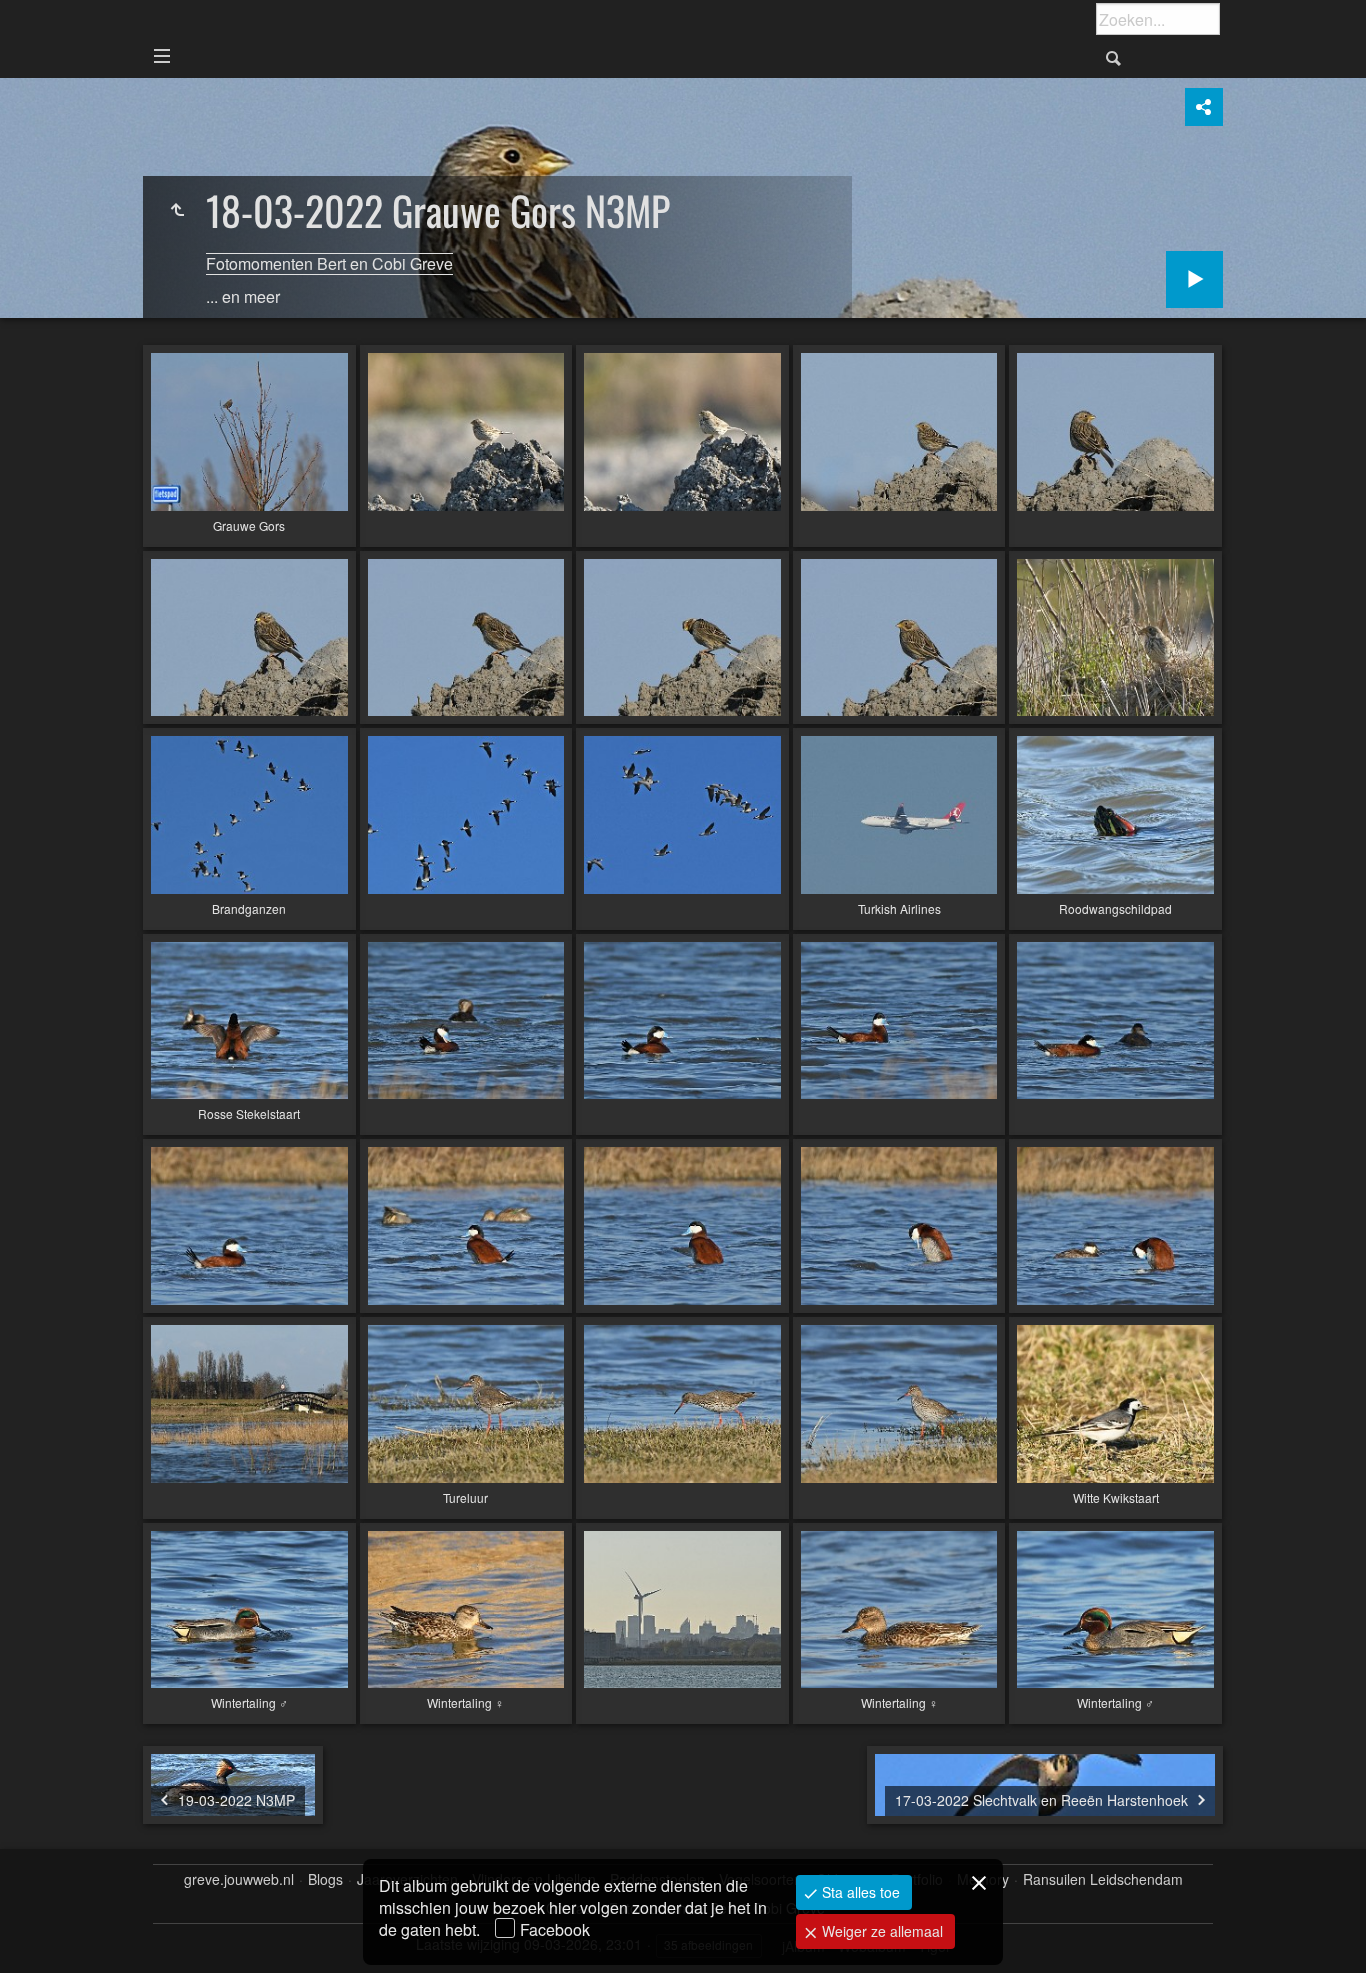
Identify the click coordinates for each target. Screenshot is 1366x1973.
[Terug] (177, 210)
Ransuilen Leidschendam (1103, 1879)
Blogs (325, 1879)
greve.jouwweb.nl (239, 1879)
